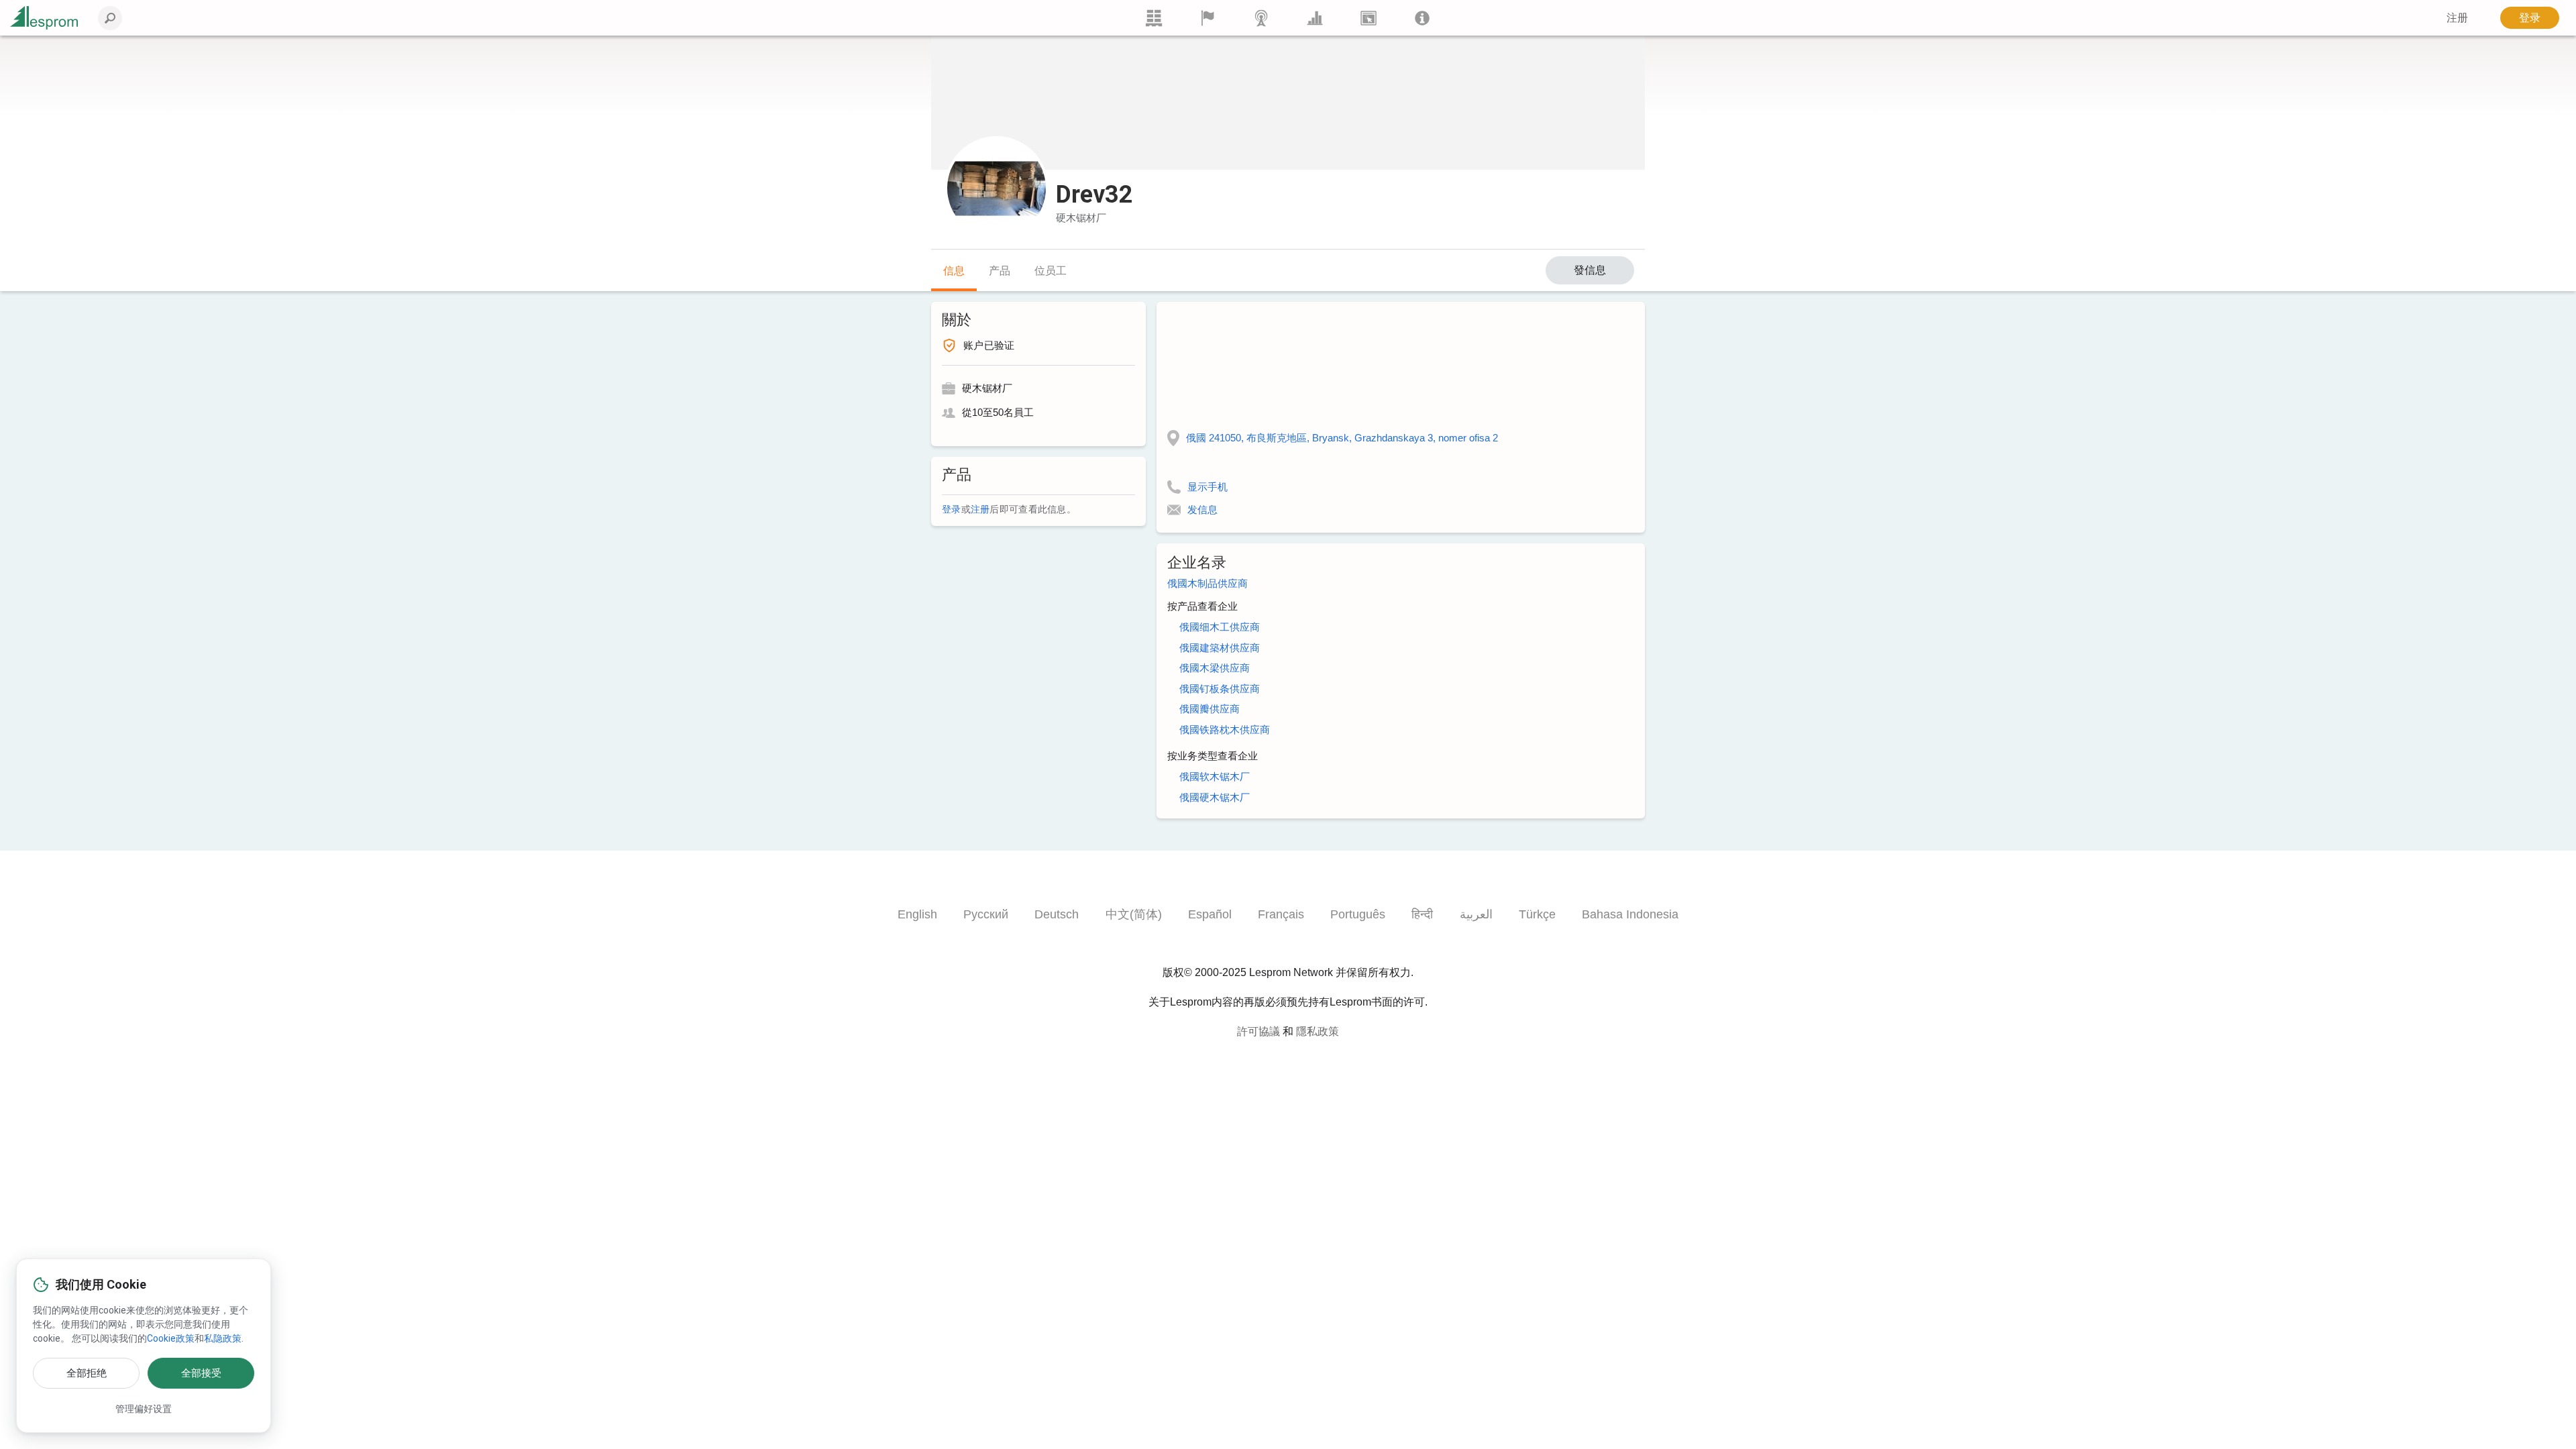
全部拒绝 (87, 1373)
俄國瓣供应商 (1210, 709)
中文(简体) (1134, 914)
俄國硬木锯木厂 (1215, 797)
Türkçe (1537, 914)
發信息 (1590, 270)
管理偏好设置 (144, 1409)
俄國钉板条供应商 (1220, 689)
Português (1358, 914)
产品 (1000, 271)
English (917, 914)
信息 (954, 271)
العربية (1476, 914)
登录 (2530, 18)
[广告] (1368, 18)
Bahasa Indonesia (1630, 914)
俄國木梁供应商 (1215, 668)
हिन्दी (1422, 914)
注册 (980, 509)
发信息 (1202, 509)
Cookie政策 (171, 1338)
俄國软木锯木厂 (1215, 776)
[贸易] (1154, 18)
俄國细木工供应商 (1220, 627)
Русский (986, 914)
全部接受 (201, 1373)
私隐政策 (223, 1338)
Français (1281, 914)
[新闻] (1261, 18)
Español (1210, 914)
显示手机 (1207, 487)
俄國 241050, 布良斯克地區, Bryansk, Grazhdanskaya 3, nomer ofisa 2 (1342, 438)
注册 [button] (2457, 18)
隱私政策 (1318, 1031)
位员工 (1051, 271)
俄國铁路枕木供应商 (1225, 730)
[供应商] (1207, 18)
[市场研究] (1315, 18)
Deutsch (1057, 914)
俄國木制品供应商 (1207, 583)
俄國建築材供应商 (1220, 648)
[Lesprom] (1422, 18)
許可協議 (1258, 1031)
